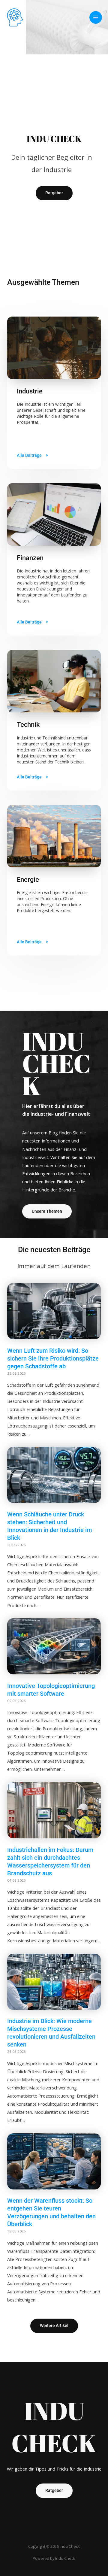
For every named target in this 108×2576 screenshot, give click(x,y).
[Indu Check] (15, 17)
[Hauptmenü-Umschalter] (96, 17)
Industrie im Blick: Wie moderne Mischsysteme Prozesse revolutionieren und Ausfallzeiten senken (51, 2033)
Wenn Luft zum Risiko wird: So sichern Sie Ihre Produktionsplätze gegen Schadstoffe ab (53, 1358)
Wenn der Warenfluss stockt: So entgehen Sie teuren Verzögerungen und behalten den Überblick (51, 2212)
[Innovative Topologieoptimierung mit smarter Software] (54, 1673)
